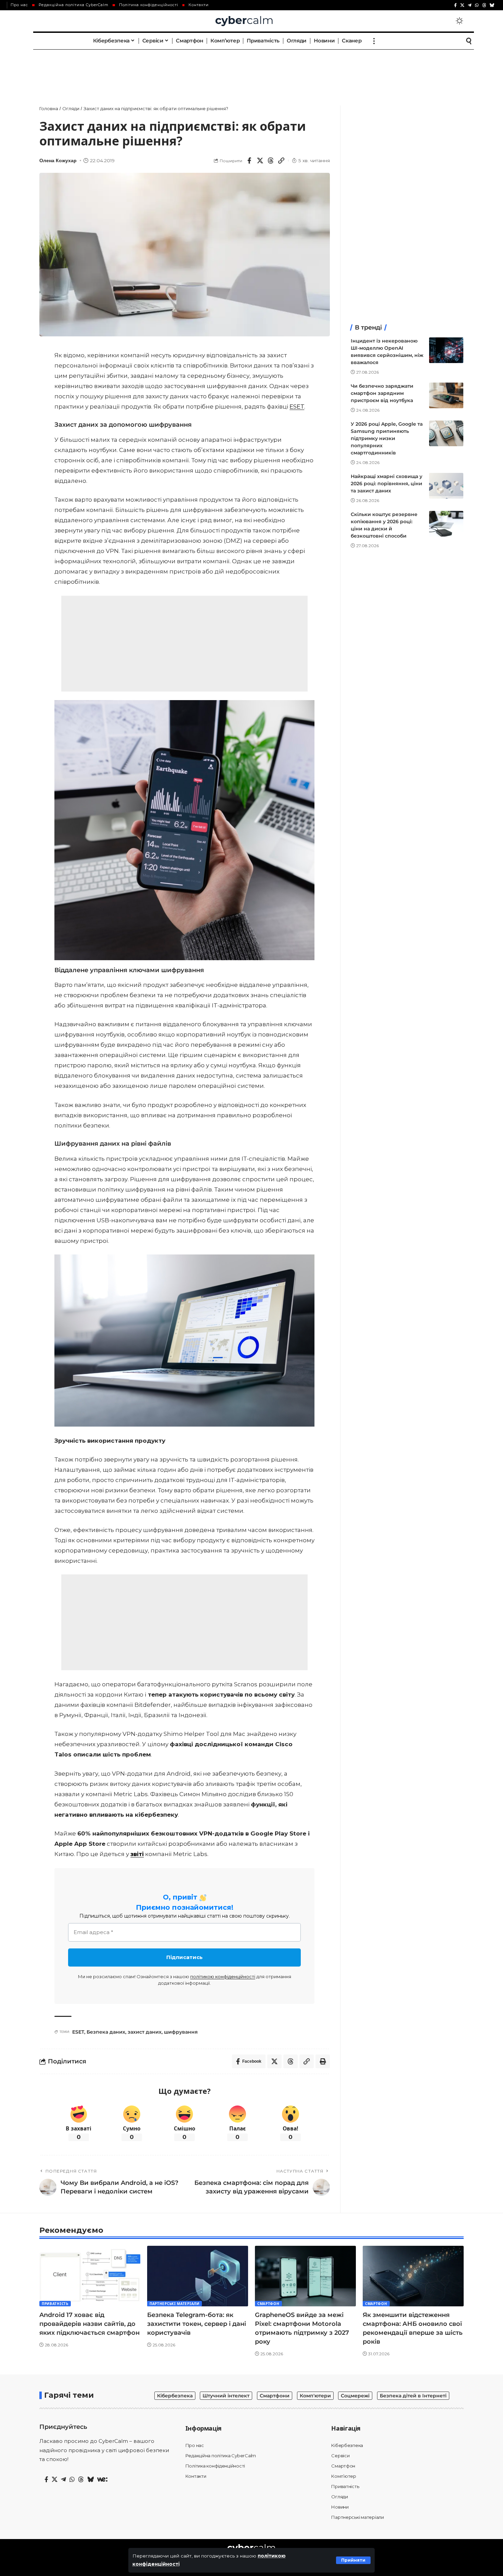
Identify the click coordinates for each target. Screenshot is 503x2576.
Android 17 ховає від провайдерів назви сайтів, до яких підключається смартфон (89, 2324)
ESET (297, 407)
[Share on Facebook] (249, 160)
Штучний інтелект (226, 2396)
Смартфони (275, 2396)
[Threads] (484, 5)
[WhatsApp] (477, 5)
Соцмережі (355, 2396)
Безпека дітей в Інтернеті (413, 2396)
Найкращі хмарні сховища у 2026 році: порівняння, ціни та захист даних (386, 484)
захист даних (145, 2032)
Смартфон (268, 2304)
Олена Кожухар (58, 161)
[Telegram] (470, 5)
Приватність (55, 2304)
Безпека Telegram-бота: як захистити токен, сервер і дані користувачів (197, 2324)
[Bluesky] (492, 5)
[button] (353, 2560)
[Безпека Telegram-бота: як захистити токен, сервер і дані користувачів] (198, 2276)
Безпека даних (106, 2032)
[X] (462, 5)
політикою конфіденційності (223, 1976)
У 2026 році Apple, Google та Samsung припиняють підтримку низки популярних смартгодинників (387, 438)
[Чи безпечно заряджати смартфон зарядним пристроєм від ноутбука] (446, 395)
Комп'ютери (315, 2396)
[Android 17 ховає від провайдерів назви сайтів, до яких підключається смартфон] (90, 2276)
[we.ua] (102, 2480)
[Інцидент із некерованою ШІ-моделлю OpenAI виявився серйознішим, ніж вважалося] (446, 350)
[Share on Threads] (271, 160)
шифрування (181, 2032)
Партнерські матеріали (175, 2304)
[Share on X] (260, 160)
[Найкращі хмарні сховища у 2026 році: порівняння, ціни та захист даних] (446, 486)
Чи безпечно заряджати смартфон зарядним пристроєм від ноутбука (382, 393)
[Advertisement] (251, 70)
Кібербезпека (175, 2396)
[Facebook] (455, 5)
